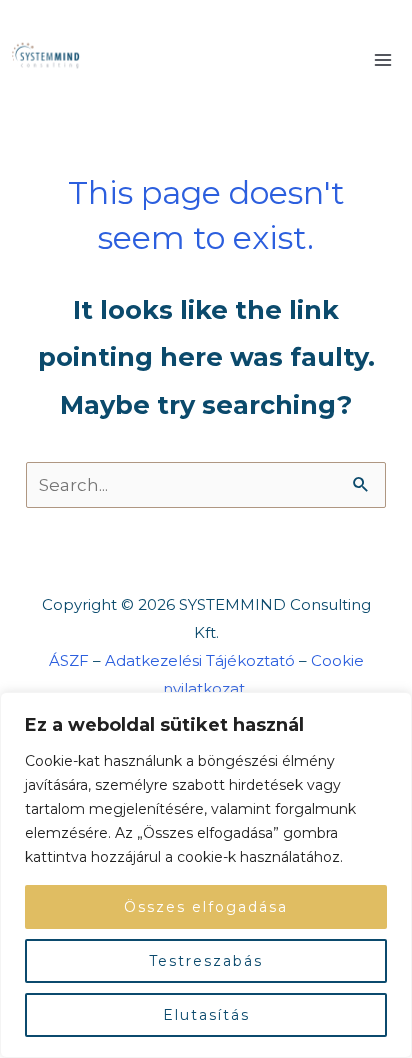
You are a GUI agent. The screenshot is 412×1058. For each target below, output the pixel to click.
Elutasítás (206, 1015)
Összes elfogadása (206, 907)
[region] (206, 875)
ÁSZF (69, 660)
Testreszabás (206, 961)
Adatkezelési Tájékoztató (200, 660)
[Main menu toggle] (384, 60)
